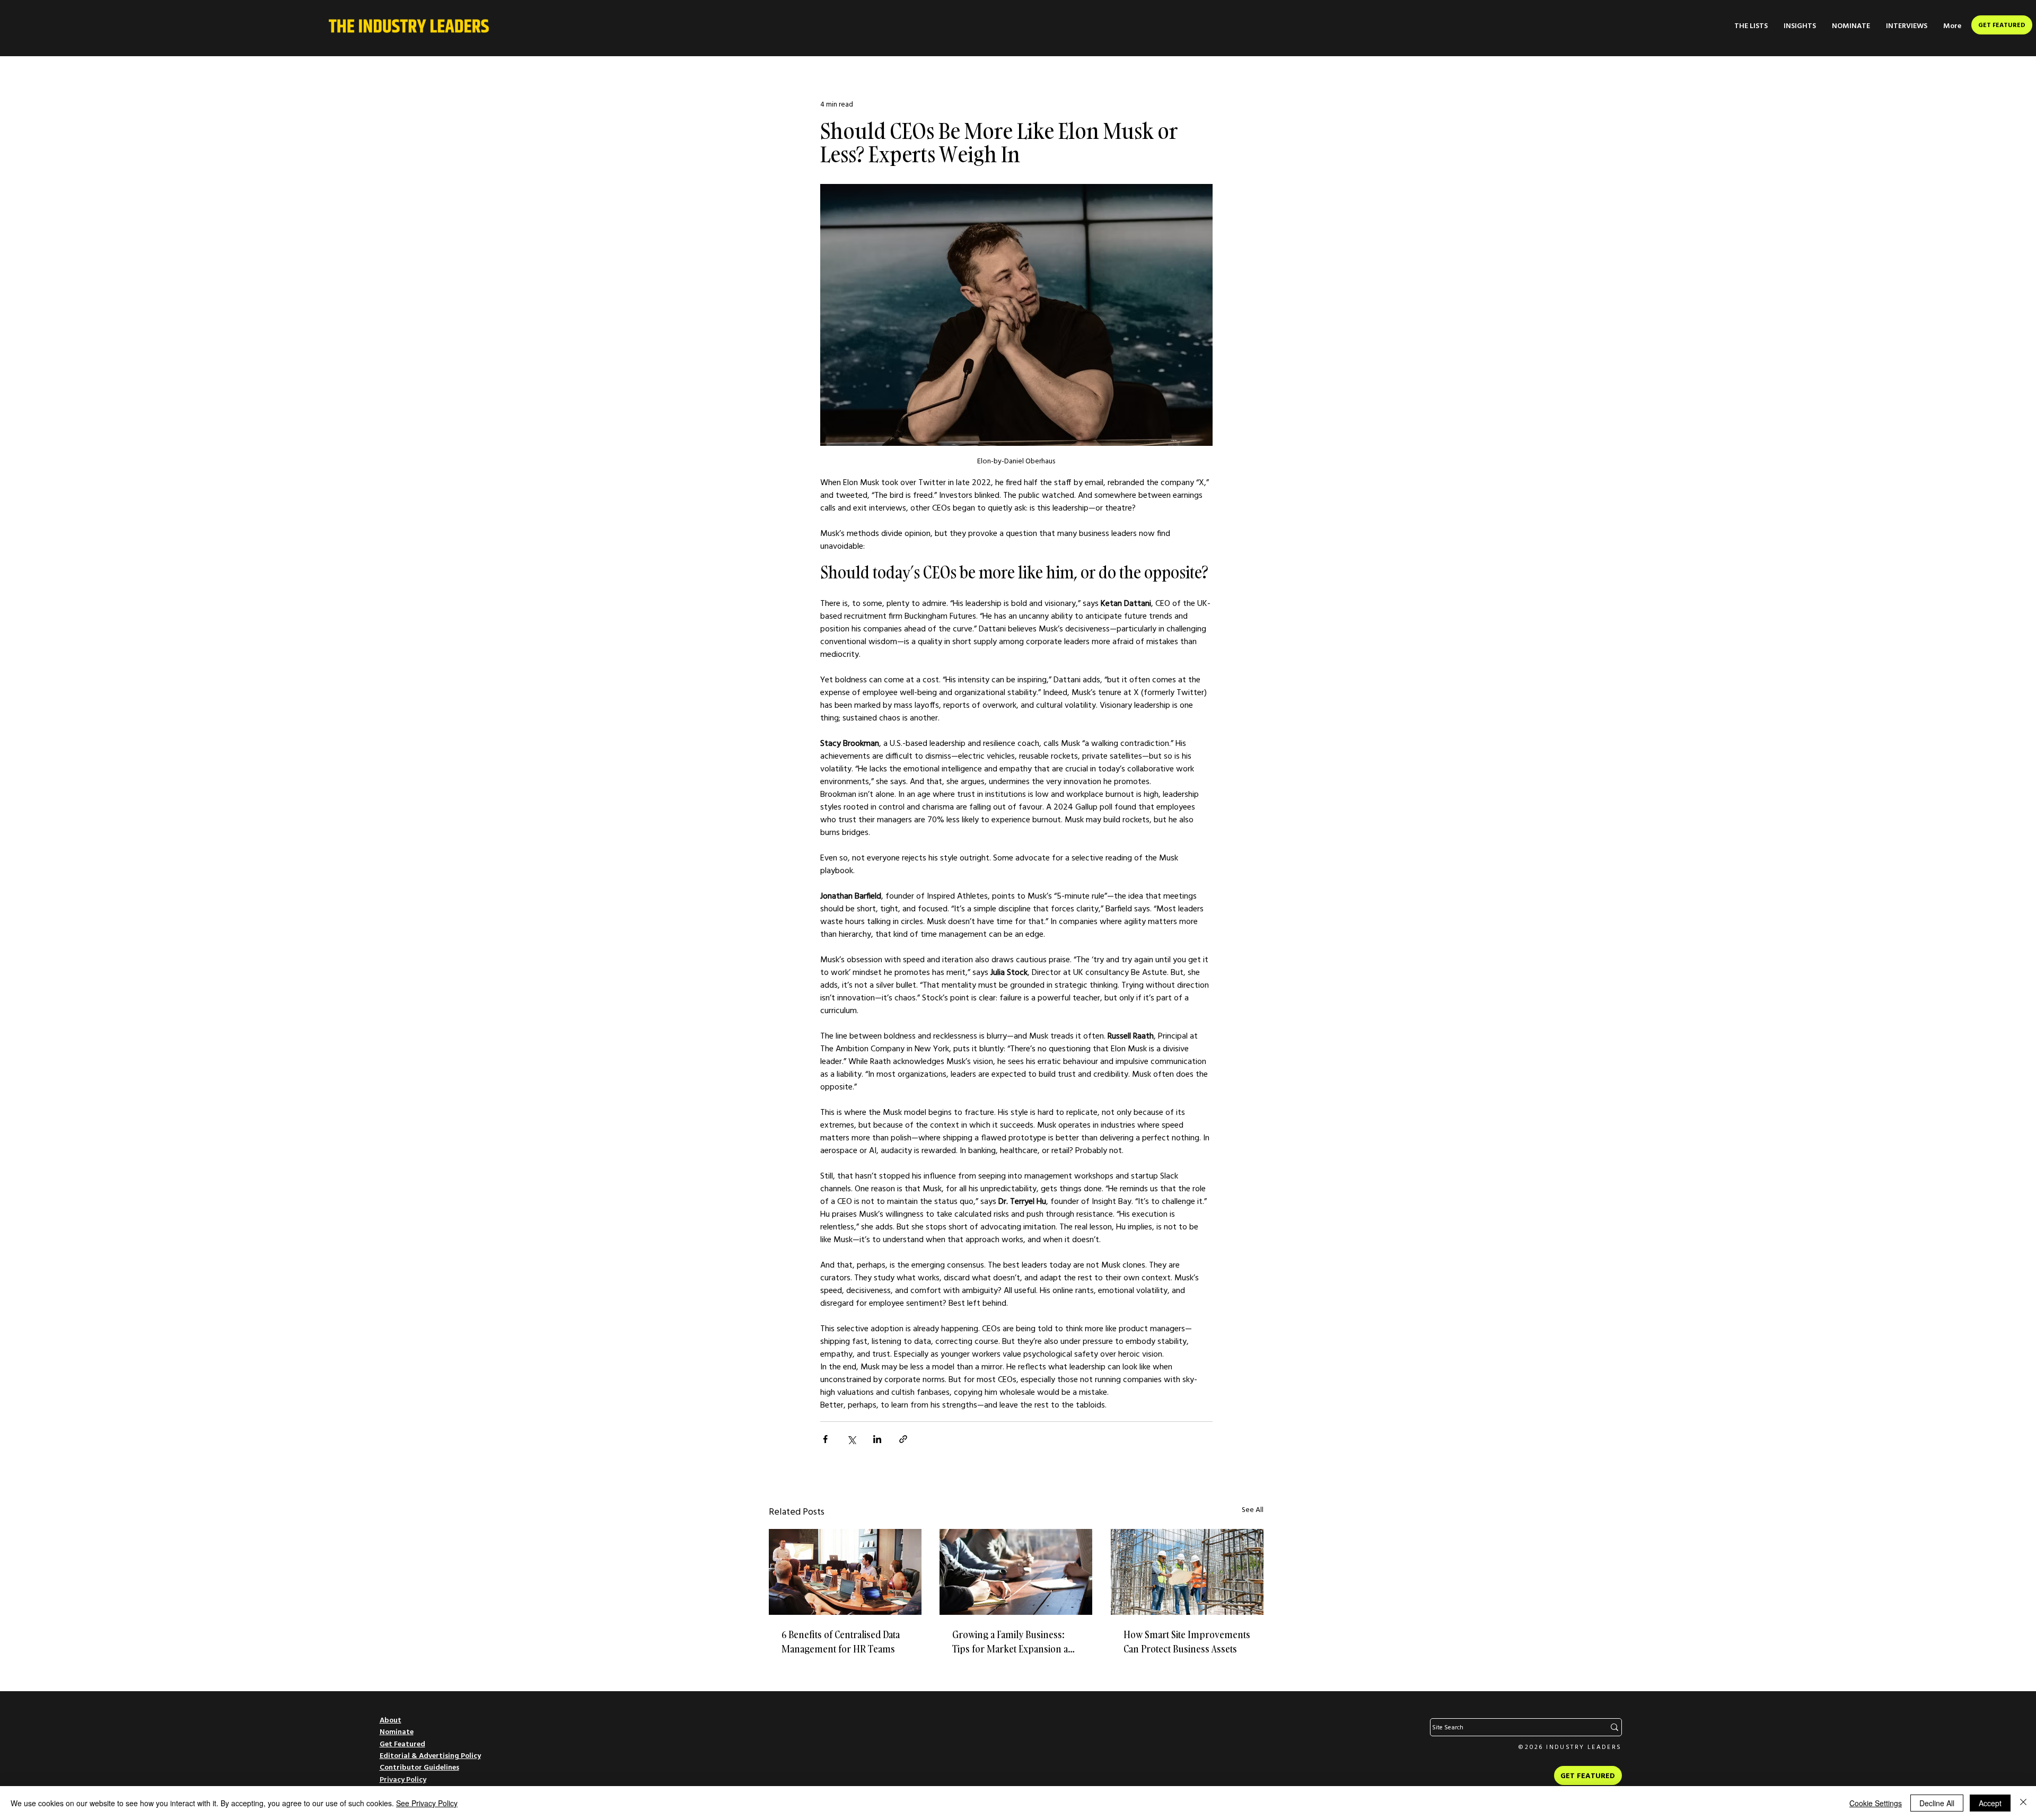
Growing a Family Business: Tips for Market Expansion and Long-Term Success (1016, 1642)
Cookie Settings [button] (1876, 1803)
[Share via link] (903, 1439)
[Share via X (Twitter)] (851, 1439)
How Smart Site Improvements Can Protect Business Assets (1187, 1642)
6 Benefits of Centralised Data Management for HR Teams (841, 1642)
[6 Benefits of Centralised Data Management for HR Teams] (845, 1572)
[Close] (2023, 1803)
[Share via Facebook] (825, 1439)
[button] (1751, 26)
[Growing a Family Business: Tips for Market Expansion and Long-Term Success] (1016, 1572)
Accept (1990, 1803)
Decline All (1937, 1803)
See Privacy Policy (427, 1803)
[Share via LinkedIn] (877, 1439)
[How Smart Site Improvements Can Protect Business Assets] (1187, 1572)
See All (1253, 1509)
